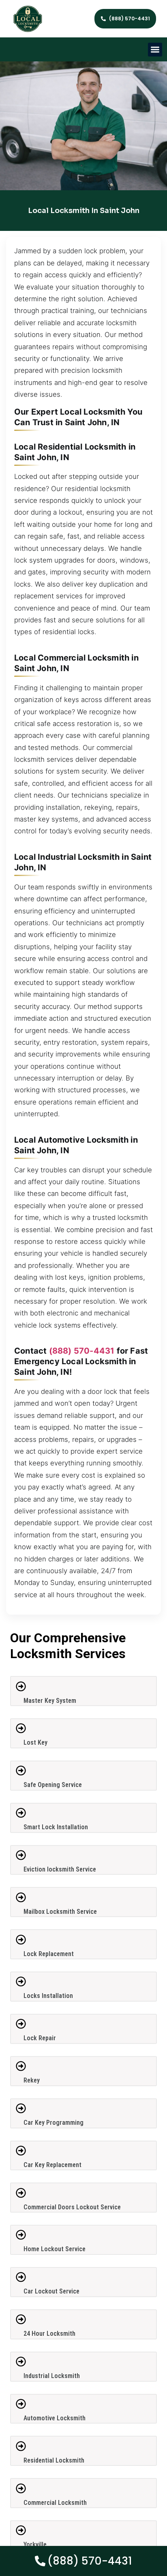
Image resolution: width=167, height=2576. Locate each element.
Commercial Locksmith (55, 2503)
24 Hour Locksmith (49, 2334)
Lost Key (35, 1742)
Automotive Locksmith (55, 2418)
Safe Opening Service (53, 1785)
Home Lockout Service (55, 2249)
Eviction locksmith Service (60, 1869)
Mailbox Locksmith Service (60, 1912)
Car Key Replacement (52, 2165)
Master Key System (50, 1701)
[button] (155, 50)
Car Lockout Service (51, 2291)
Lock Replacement (49, 1954)
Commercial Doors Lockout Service (72, 2207)
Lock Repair (40, 2038)
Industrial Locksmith (52, 2376)
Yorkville (35, 2544)
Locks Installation (48, 1996)
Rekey (32, 2080)
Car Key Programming (54, 2123)
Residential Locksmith (54, 2460)
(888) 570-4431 (82, 1351)
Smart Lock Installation (56, 1827)
